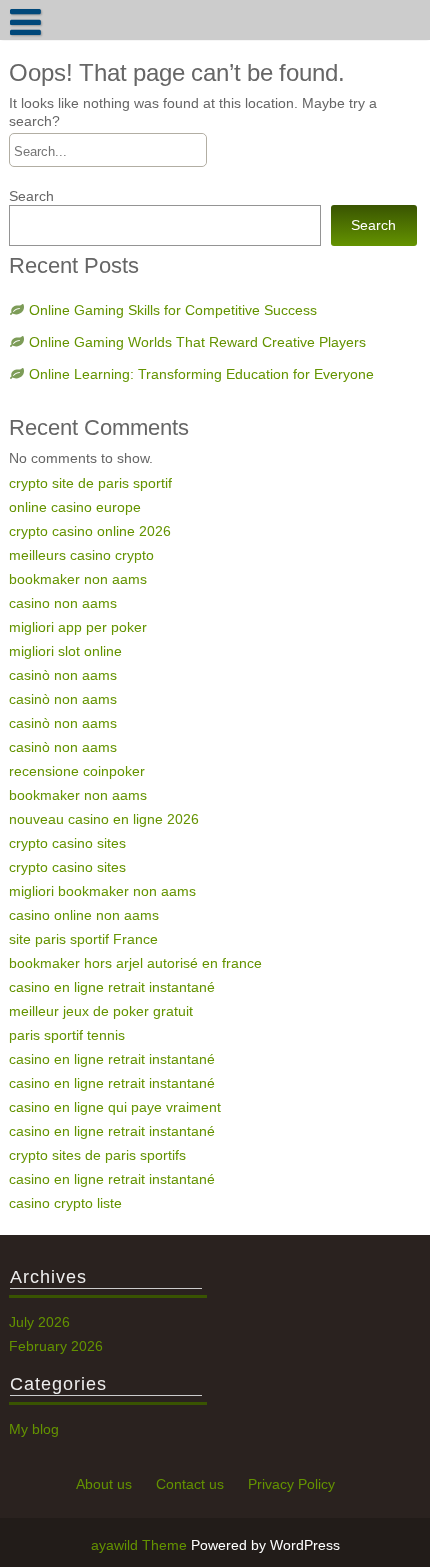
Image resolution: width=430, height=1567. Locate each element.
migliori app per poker (78, 627)
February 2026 (56, 1346)
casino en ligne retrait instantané (112, 987)
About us (104, 1484)
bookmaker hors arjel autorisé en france (135, 963)
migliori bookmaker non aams (102, 891)
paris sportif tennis (67, 1035)
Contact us (190, 1484)
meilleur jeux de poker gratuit (101, 1011)
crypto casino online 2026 (90, 531)
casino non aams (63, 603)
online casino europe (75, 507)
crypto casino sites (67, 843)
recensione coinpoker (77, 771)
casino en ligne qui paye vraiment (115, 1107)
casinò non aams (63, 675)
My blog (34, 1429)
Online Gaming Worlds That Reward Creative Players (197, 342)
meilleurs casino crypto (81, 555)
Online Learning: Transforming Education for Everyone (201, 374)
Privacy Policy (291, 1484)
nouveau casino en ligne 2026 (104, 819)
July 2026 (39, 1322)
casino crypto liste (65, 1203)
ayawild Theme (141, 1545)
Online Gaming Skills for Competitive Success (173, 310)
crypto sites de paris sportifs (97, 1155)
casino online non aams (84, 915)
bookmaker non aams (78, 579)
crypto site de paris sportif (90, 483)
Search (31, 196)
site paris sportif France (83, 939)
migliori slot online (65, 651)
